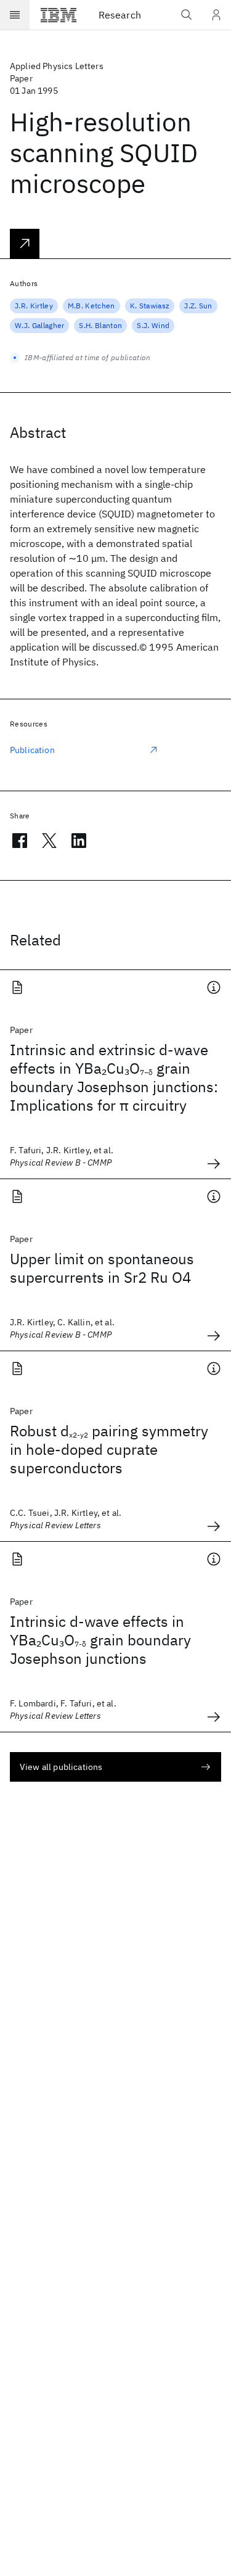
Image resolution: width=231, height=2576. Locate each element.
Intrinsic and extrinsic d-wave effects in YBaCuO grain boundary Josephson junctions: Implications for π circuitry (114, 1077)
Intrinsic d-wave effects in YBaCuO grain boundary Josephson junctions (100, 1640)
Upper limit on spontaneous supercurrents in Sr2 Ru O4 (102, 1268)
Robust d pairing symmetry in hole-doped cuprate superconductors (109, 1449)
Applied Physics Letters (57, 66)
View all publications (61, 1767)
